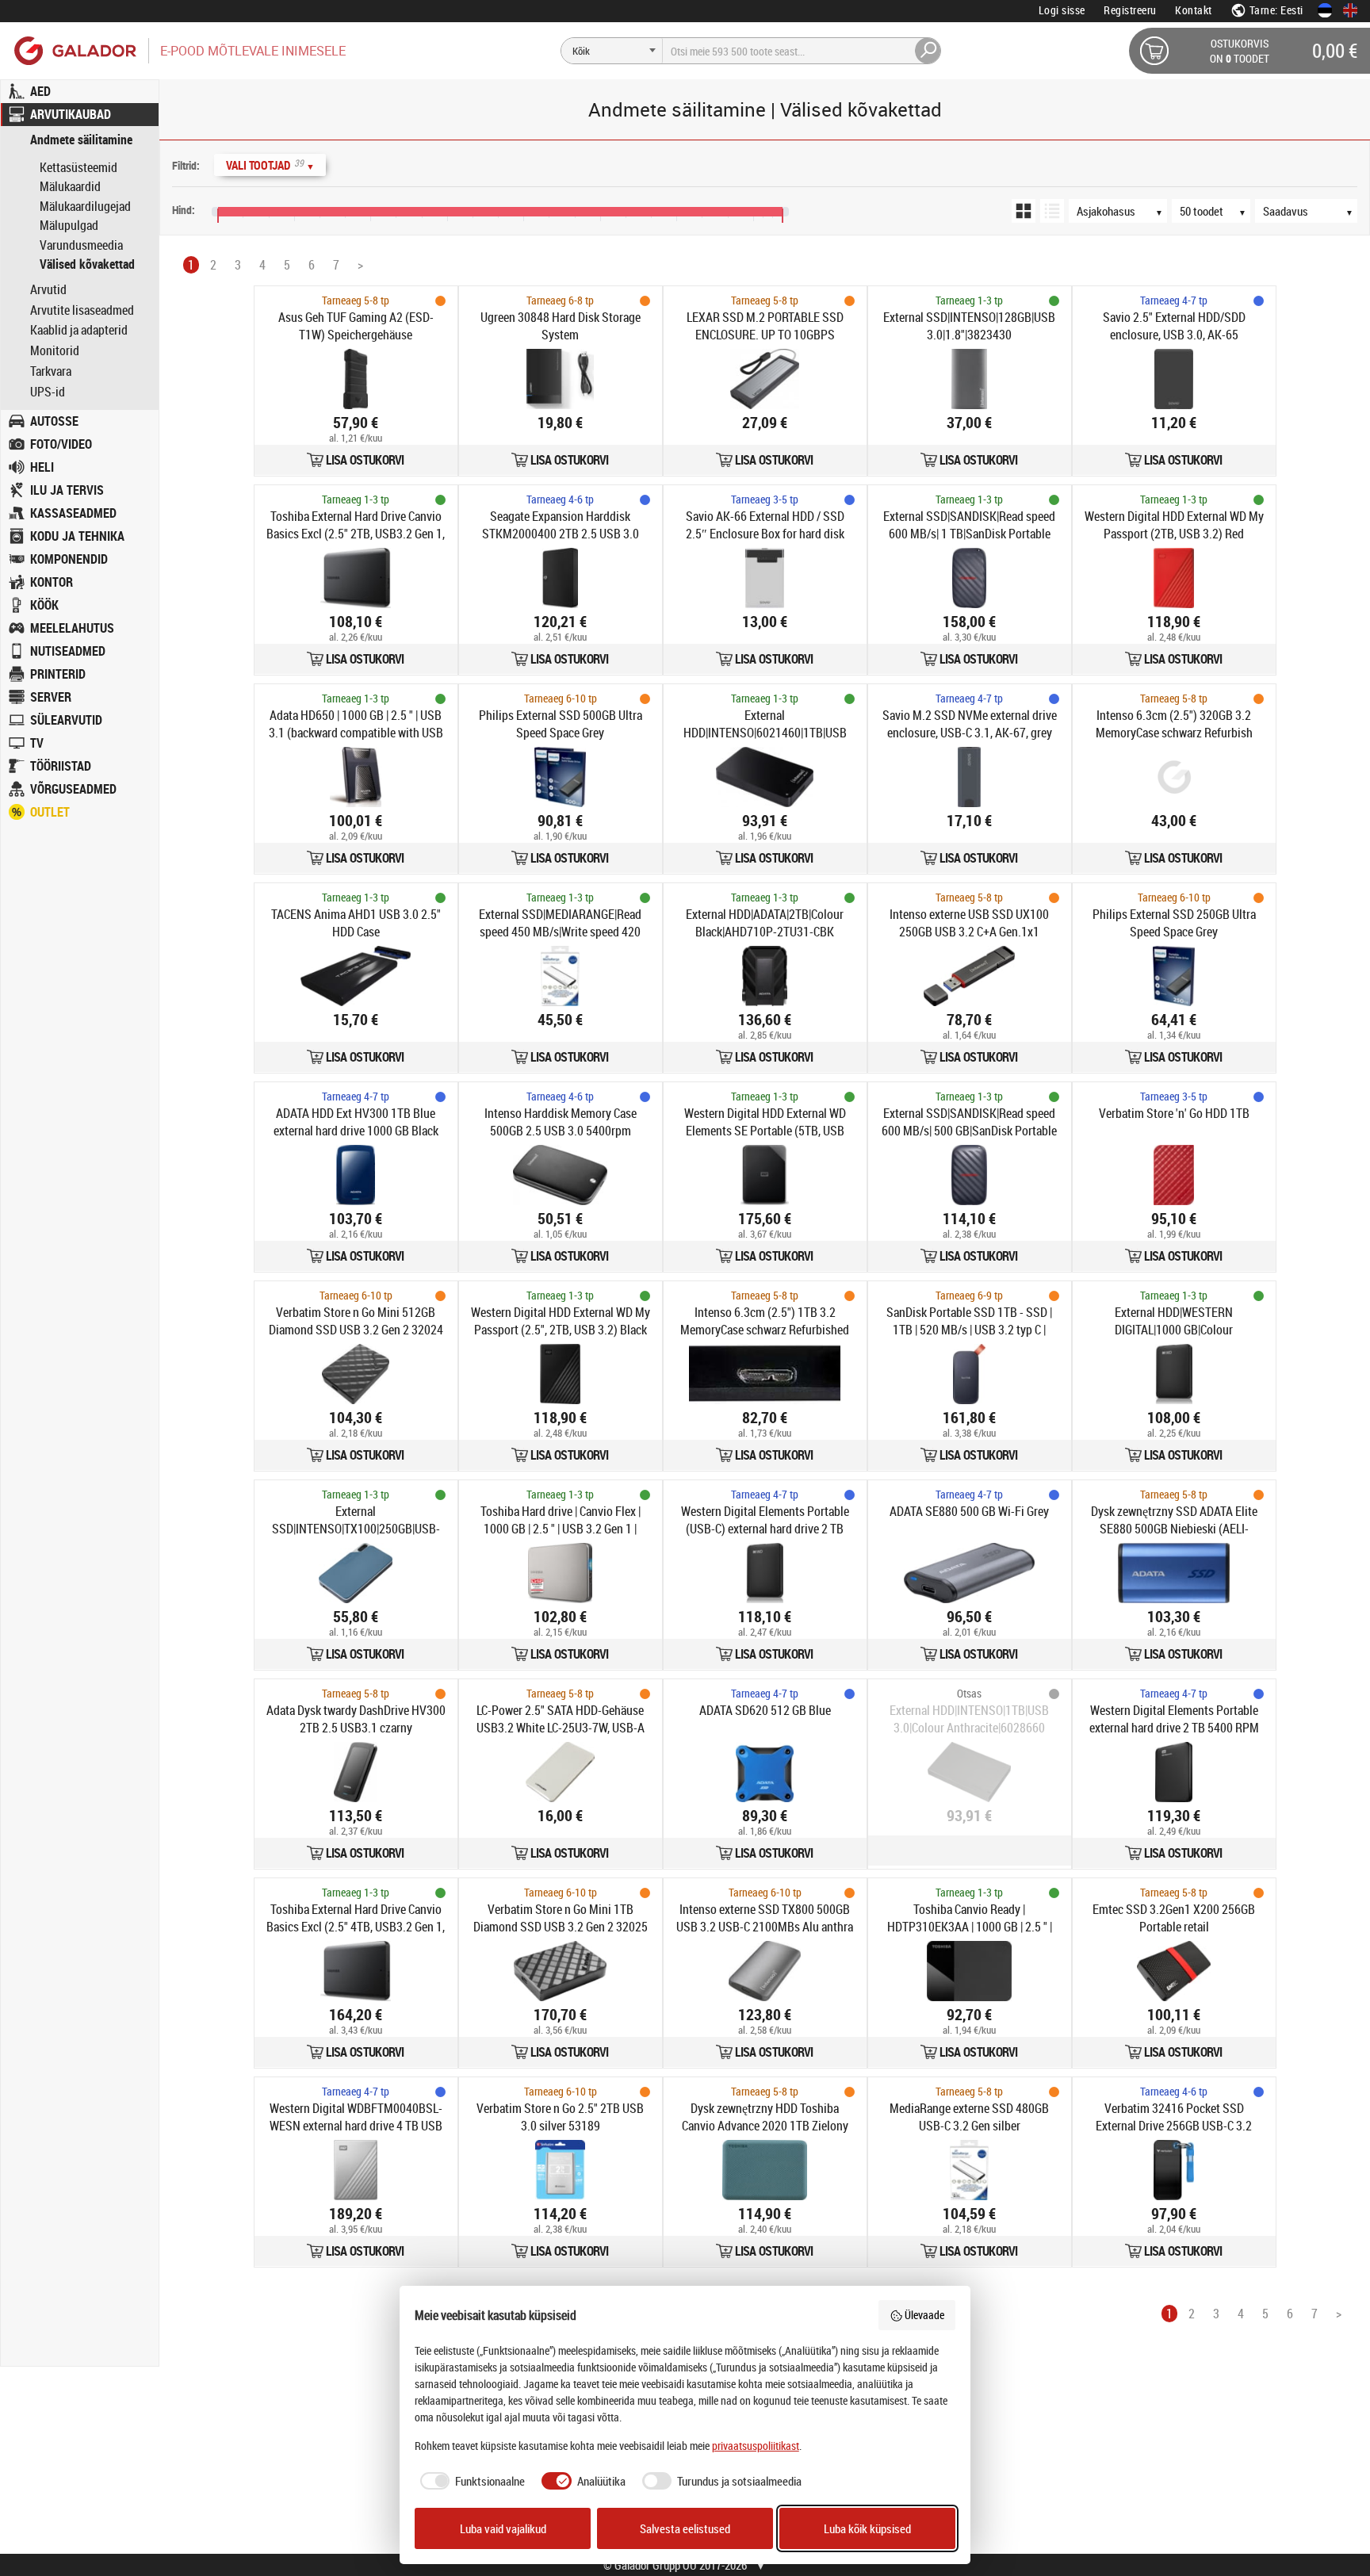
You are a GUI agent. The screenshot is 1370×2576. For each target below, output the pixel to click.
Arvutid (48, 290)
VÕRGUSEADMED (73, 789)
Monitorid (55, 351)
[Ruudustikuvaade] (1024, 211)
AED (40, 91)
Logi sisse (1062, 10)
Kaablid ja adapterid (79, 330)
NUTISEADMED (68, 651)
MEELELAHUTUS (72, 628)
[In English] (1350, 10)
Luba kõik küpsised (867, 2528)
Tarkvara (51, 371)
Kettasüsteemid (78, 167)
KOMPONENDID (69, 559)
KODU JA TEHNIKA (77, 536)
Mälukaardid (70, 186)
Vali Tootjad (270, 165)
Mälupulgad (69, 225)
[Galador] (74, 50)
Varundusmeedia (81, 245)
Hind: (184, 210)
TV (37, 743)
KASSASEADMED (73, 513)
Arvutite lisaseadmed (82, 310)
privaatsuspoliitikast (756, 2446)
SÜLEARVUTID (66, 720)
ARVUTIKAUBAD (71, 114)
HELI (42, 467)
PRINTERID (58, 674)
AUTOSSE (54, 421)
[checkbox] (470, 2481)
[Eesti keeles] (1325, 10)
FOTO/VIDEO (61, 444)
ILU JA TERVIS (67, 490)
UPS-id (48, 392)
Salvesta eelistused (685, 2528)
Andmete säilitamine (81, 140)
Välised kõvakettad (87, 264)
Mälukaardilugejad (85, 206)
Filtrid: (186, 165)
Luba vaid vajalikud (503, 2528)
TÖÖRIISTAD (61, 766)
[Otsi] (928, 51)
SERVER (51, 697)
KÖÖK (44, 605)
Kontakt (1194, 10)
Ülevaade (924, 2315)
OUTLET (50, 812)
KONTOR (52, 582)
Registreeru (1130, 10)
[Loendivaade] (1052, 211)
